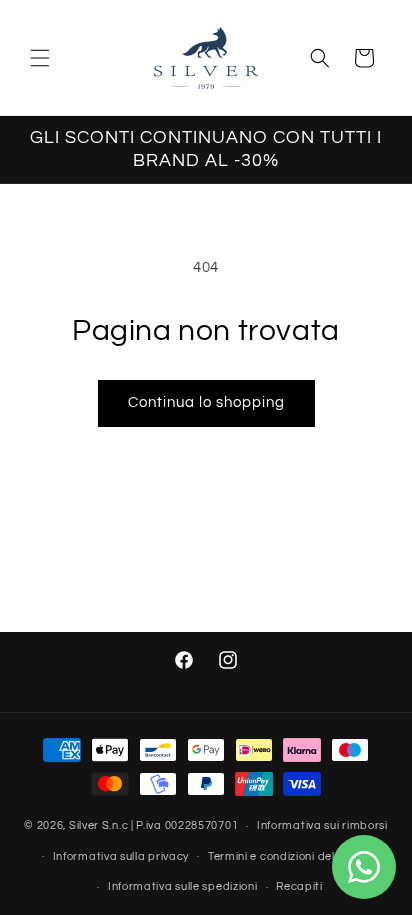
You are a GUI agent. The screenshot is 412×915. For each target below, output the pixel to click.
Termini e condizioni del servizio (293, 856)
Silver (84, 825)
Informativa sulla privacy (121, 856)
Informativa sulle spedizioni (183, 886)
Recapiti (299, 886)
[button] (40, 58)
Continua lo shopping (206, 402)
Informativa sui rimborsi (322, 825)
